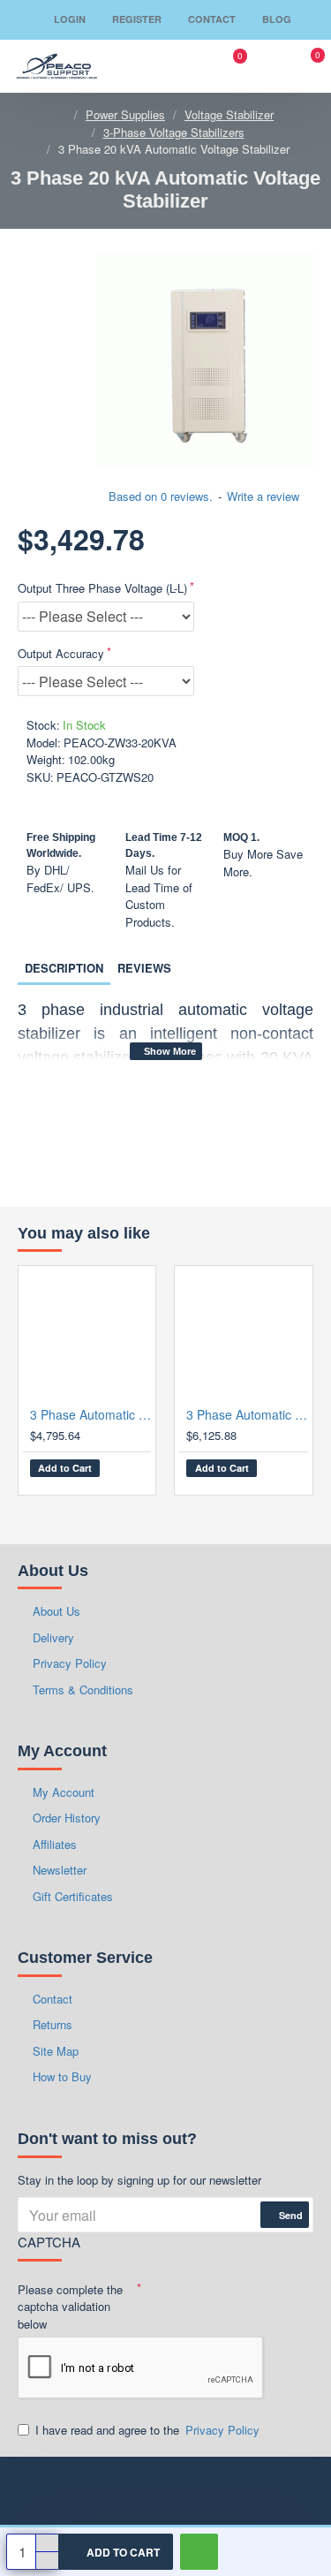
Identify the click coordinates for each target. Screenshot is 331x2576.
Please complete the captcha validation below (70, 2307)
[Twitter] (254, 2488)
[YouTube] (166, 2488)
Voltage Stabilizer (229, 114)
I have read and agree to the (147, 2430)
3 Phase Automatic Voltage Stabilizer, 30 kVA (90, 1414)
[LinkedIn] (78, 2488)
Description (64, 968)
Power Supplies (125, 114)
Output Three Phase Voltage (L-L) (102, 588)
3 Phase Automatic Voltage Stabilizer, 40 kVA (247, 1414)
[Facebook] (34, 2488)
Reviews (144, 968)
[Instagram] (122, 2488)
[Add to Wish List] (122, 1472)
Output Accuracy (61, 653)
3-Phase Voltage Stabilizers (174, 132)
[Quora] (210, 2488)
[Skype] (298, 2488)
